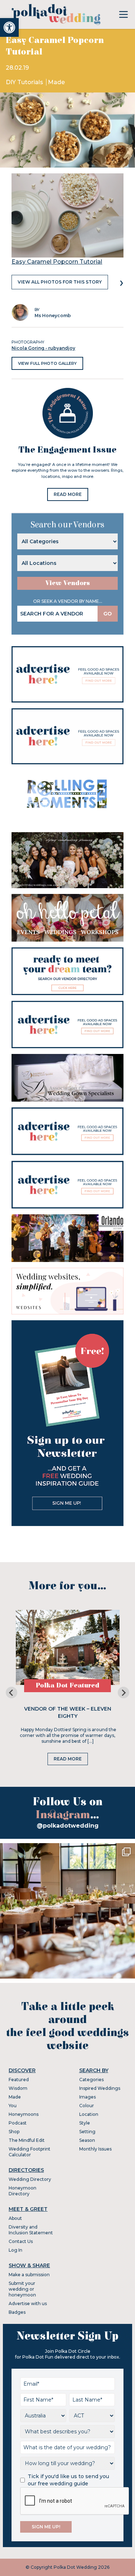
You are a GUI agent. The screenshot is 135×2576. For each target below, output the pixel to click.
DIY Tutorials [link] (25, 82)
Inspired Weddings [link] (100, 2088)
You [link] (13, 2106)
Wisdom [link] (18, 2088)
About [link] (15, 2218)
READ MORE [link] (68, 494)
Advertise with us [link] (28, 2303)
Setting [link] (87, 2132)
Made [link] (56, 82)
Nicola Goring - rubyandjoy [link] (43, 348)
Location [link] (89, 2114)
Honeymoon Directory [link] (22, 2191)
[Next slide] (123, 1693)
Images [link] (87, 2097)
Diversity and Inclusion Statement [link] (31, 2230)
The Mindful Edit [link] (27, 2140)
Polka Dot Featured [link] (67, 1685)
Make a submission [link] (29, 2275)
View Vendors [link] (68, 583)
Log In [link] (15, 2250)
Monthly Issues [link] (95, 2149)
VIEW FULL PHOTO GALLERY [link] (47, 363)
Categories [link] (91, 2080)
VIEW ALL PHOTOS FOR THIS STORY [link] (60, 282)
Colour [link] (87, 2106)
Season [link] (87, 2140)
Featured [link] (19, 2080)
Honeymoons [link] (24, 2114)
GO (108, 614)
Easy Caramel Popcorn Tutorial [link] (57, 262)
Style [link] (85, 2123)
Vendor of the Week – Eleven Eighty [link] (68, 1712)
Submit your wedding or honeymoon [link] (22, 2289)
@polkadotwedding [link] (68, 1826)
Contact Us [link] (21, 2241)
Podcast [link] (18, 2123)
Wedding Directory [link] (30, 2179)
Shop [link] (14, 2132)
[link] (9, 27)
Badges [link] (17, 2312)
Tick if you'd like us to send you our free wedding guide (68, 2480)
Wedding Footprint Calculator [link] (30, 2152)
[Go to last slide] (12, 1693)
